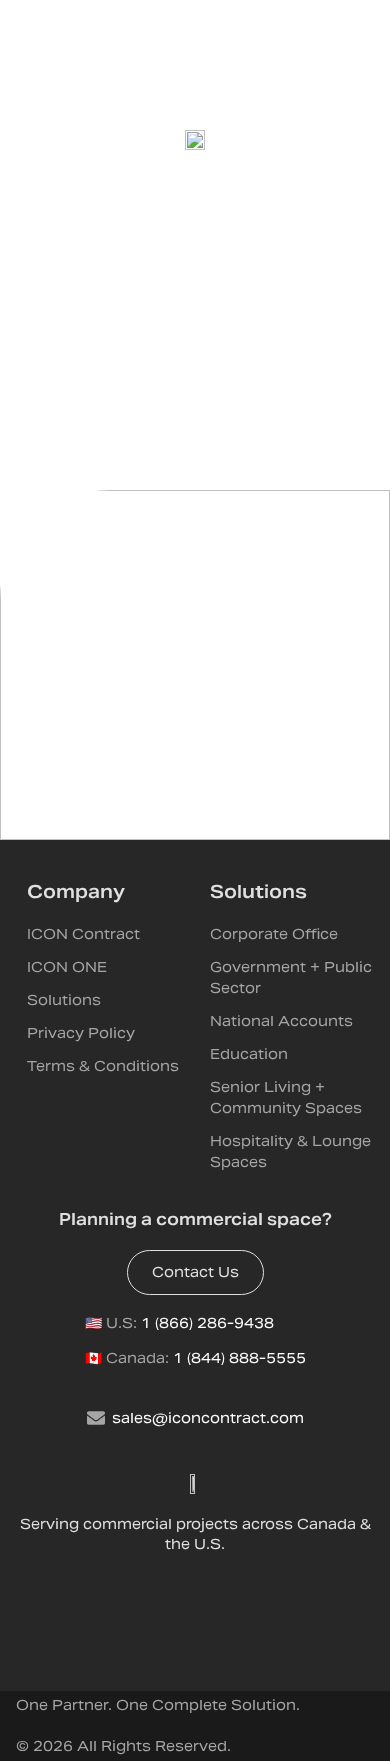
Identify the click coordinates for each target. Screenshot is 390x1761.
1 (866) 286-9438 (207, 1323)
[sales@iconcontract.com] (96, 1418)
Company (76, 891)
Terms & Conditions (103, 1066)
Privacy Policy (81, 1033)
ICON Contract (83, 934)
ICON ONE (67, 967)
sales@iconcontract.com (208, 1418)
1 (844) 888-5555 (239, 1358)
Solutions (64, 1000)
